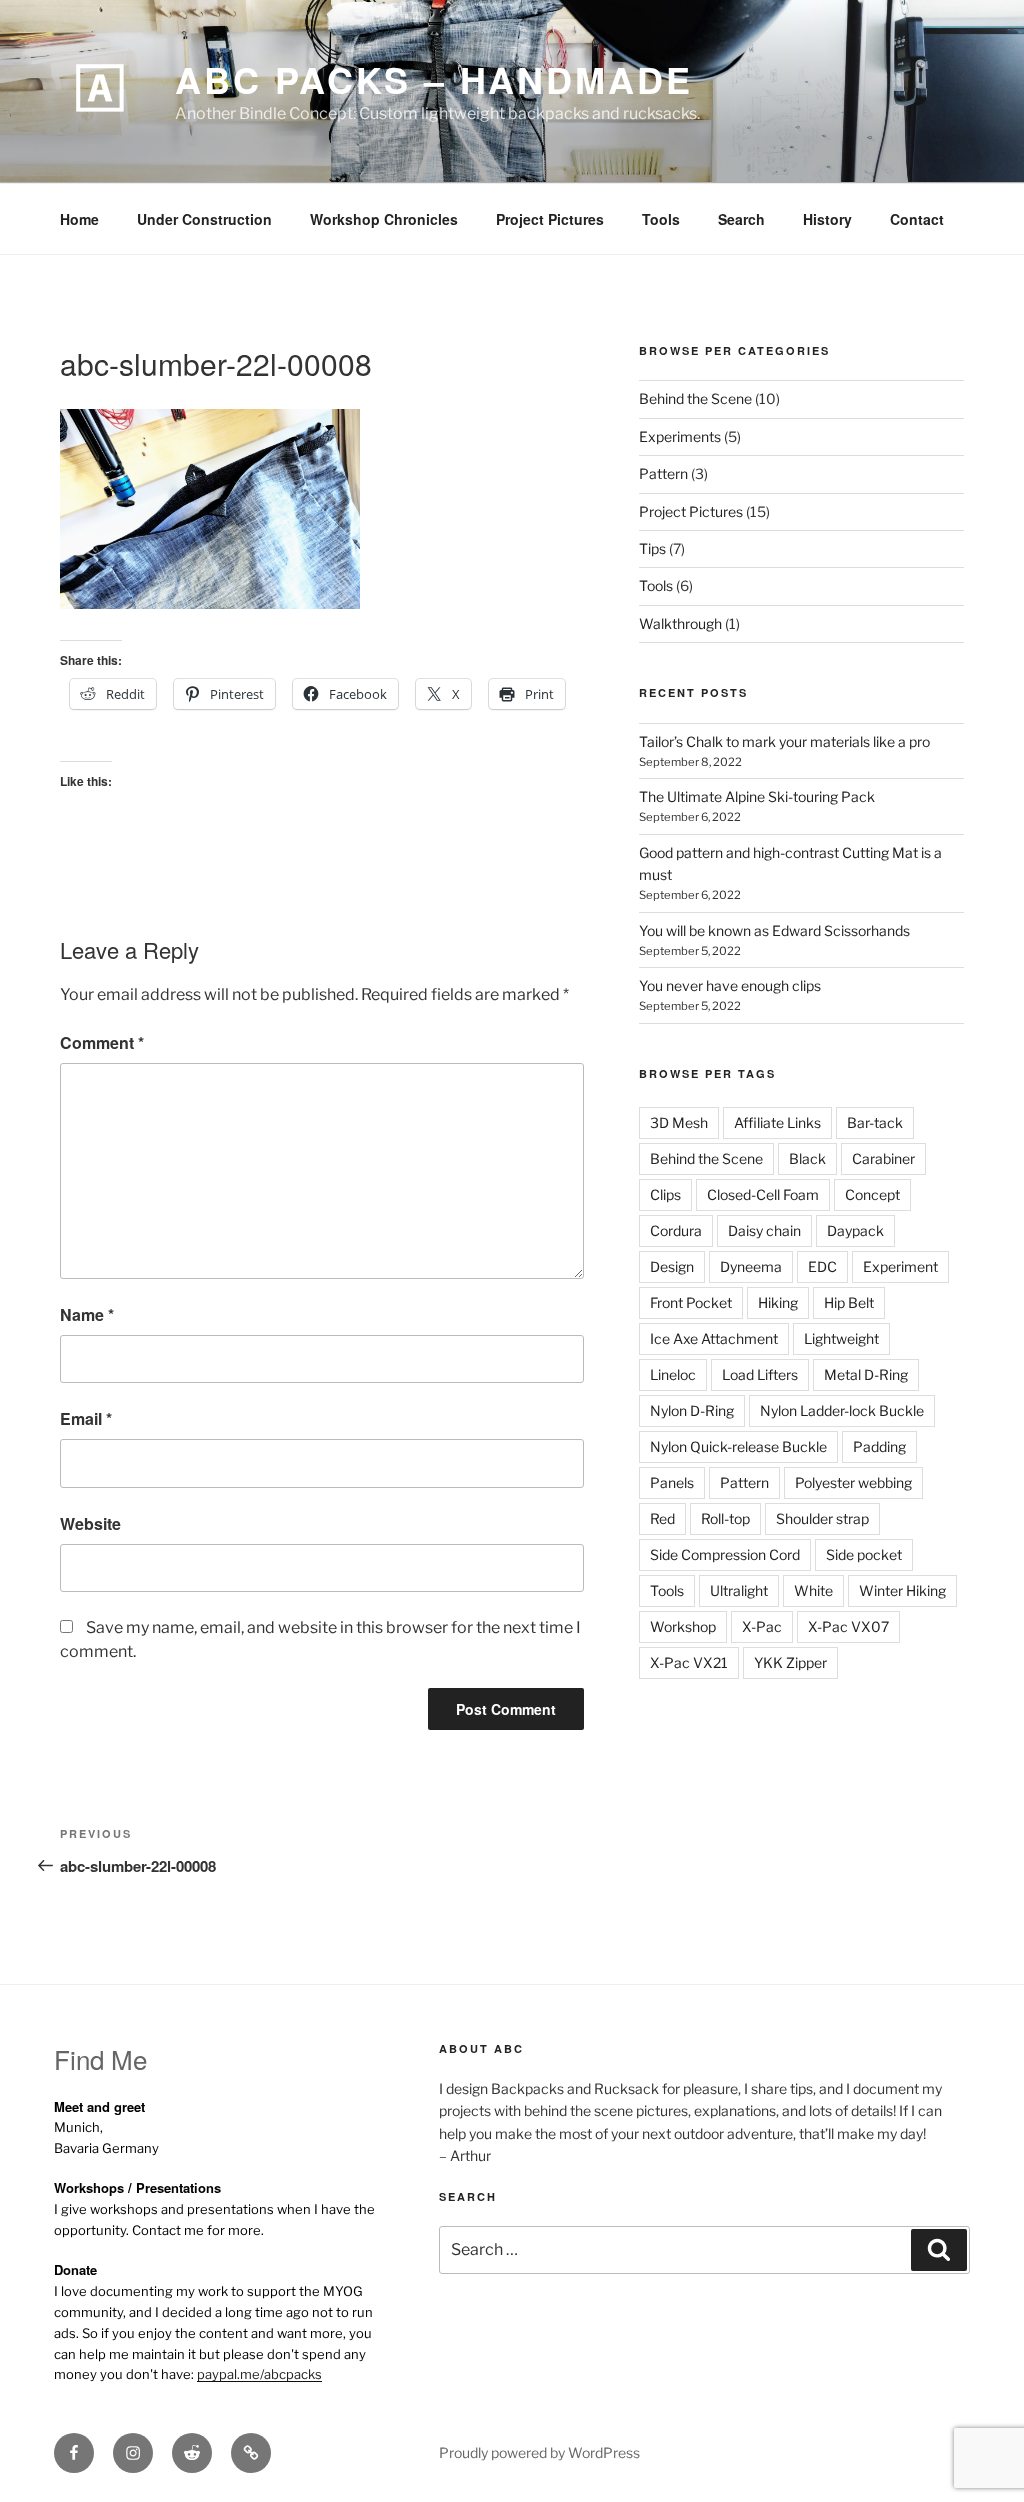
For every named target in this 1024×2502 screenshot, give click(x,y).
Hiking (778, 1302)
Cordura (676, 1230)
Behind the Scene (695, 398)
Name (87, 1314)
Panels (672, 1482)
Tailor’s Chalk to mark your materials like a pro (784, 741)
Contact (917, 219)
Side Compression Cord (725, 1554)
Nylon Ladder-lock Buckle (842, 1410)
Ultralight (739, 1590)
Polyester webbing (853, 1482)
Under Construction (204, 219)
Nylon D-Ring (692, 1410)
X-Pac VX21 (689, 1662)
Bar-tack (875, 1122)
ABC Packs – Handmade (434, 79)
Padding (879, 1446)
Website (90, 1523)
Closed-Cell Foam (763, 1194)
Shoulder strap (822, 1518)
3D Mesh (679, 1122)
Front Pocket (691, 1302)
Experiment (900, 1266)
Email (86, 1418)
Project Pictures (550, 219)
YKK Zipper (790, 1662)
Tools (661, 219)
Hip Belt (849, 1302)
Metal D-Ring (866, 1374)
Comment (102, 1042)
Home (79, 219)
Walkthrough (680, 623)
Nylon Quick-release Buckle (738, 1446)
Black (807, 1158)
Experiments (680, 436)
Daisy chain (764, 1230)
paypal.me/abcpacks (259, 2374)
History (827, 219)
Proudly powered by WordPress (539, 2452)
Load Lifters (760, 1374)
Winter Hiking (902, 1590)
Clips (665, 1194)
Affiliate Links (777, 1122)
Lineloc (673, 1374)
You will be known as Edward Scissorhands (774, 930)
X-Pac (762, 1626)
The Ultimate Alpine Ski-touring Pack (757, 796)
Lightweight (841, 1338)
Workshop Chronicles (384, 219)
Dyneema (751, 1266)
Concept (872, 1194)
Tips (652, 548)
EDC (822, 1266)
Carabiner (883, 1158)
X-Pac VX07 (848, 1626)
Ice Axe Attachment (714, 1338)
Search (741, 219)
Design (672, 1266)
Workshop (683, 1626)
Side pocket (864, 1554)
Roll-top (725, 1518)
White (813, 1590)
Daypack (855, 1230)
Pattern (663, 473)
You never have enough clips (730, 985)
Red (662, 1518)
